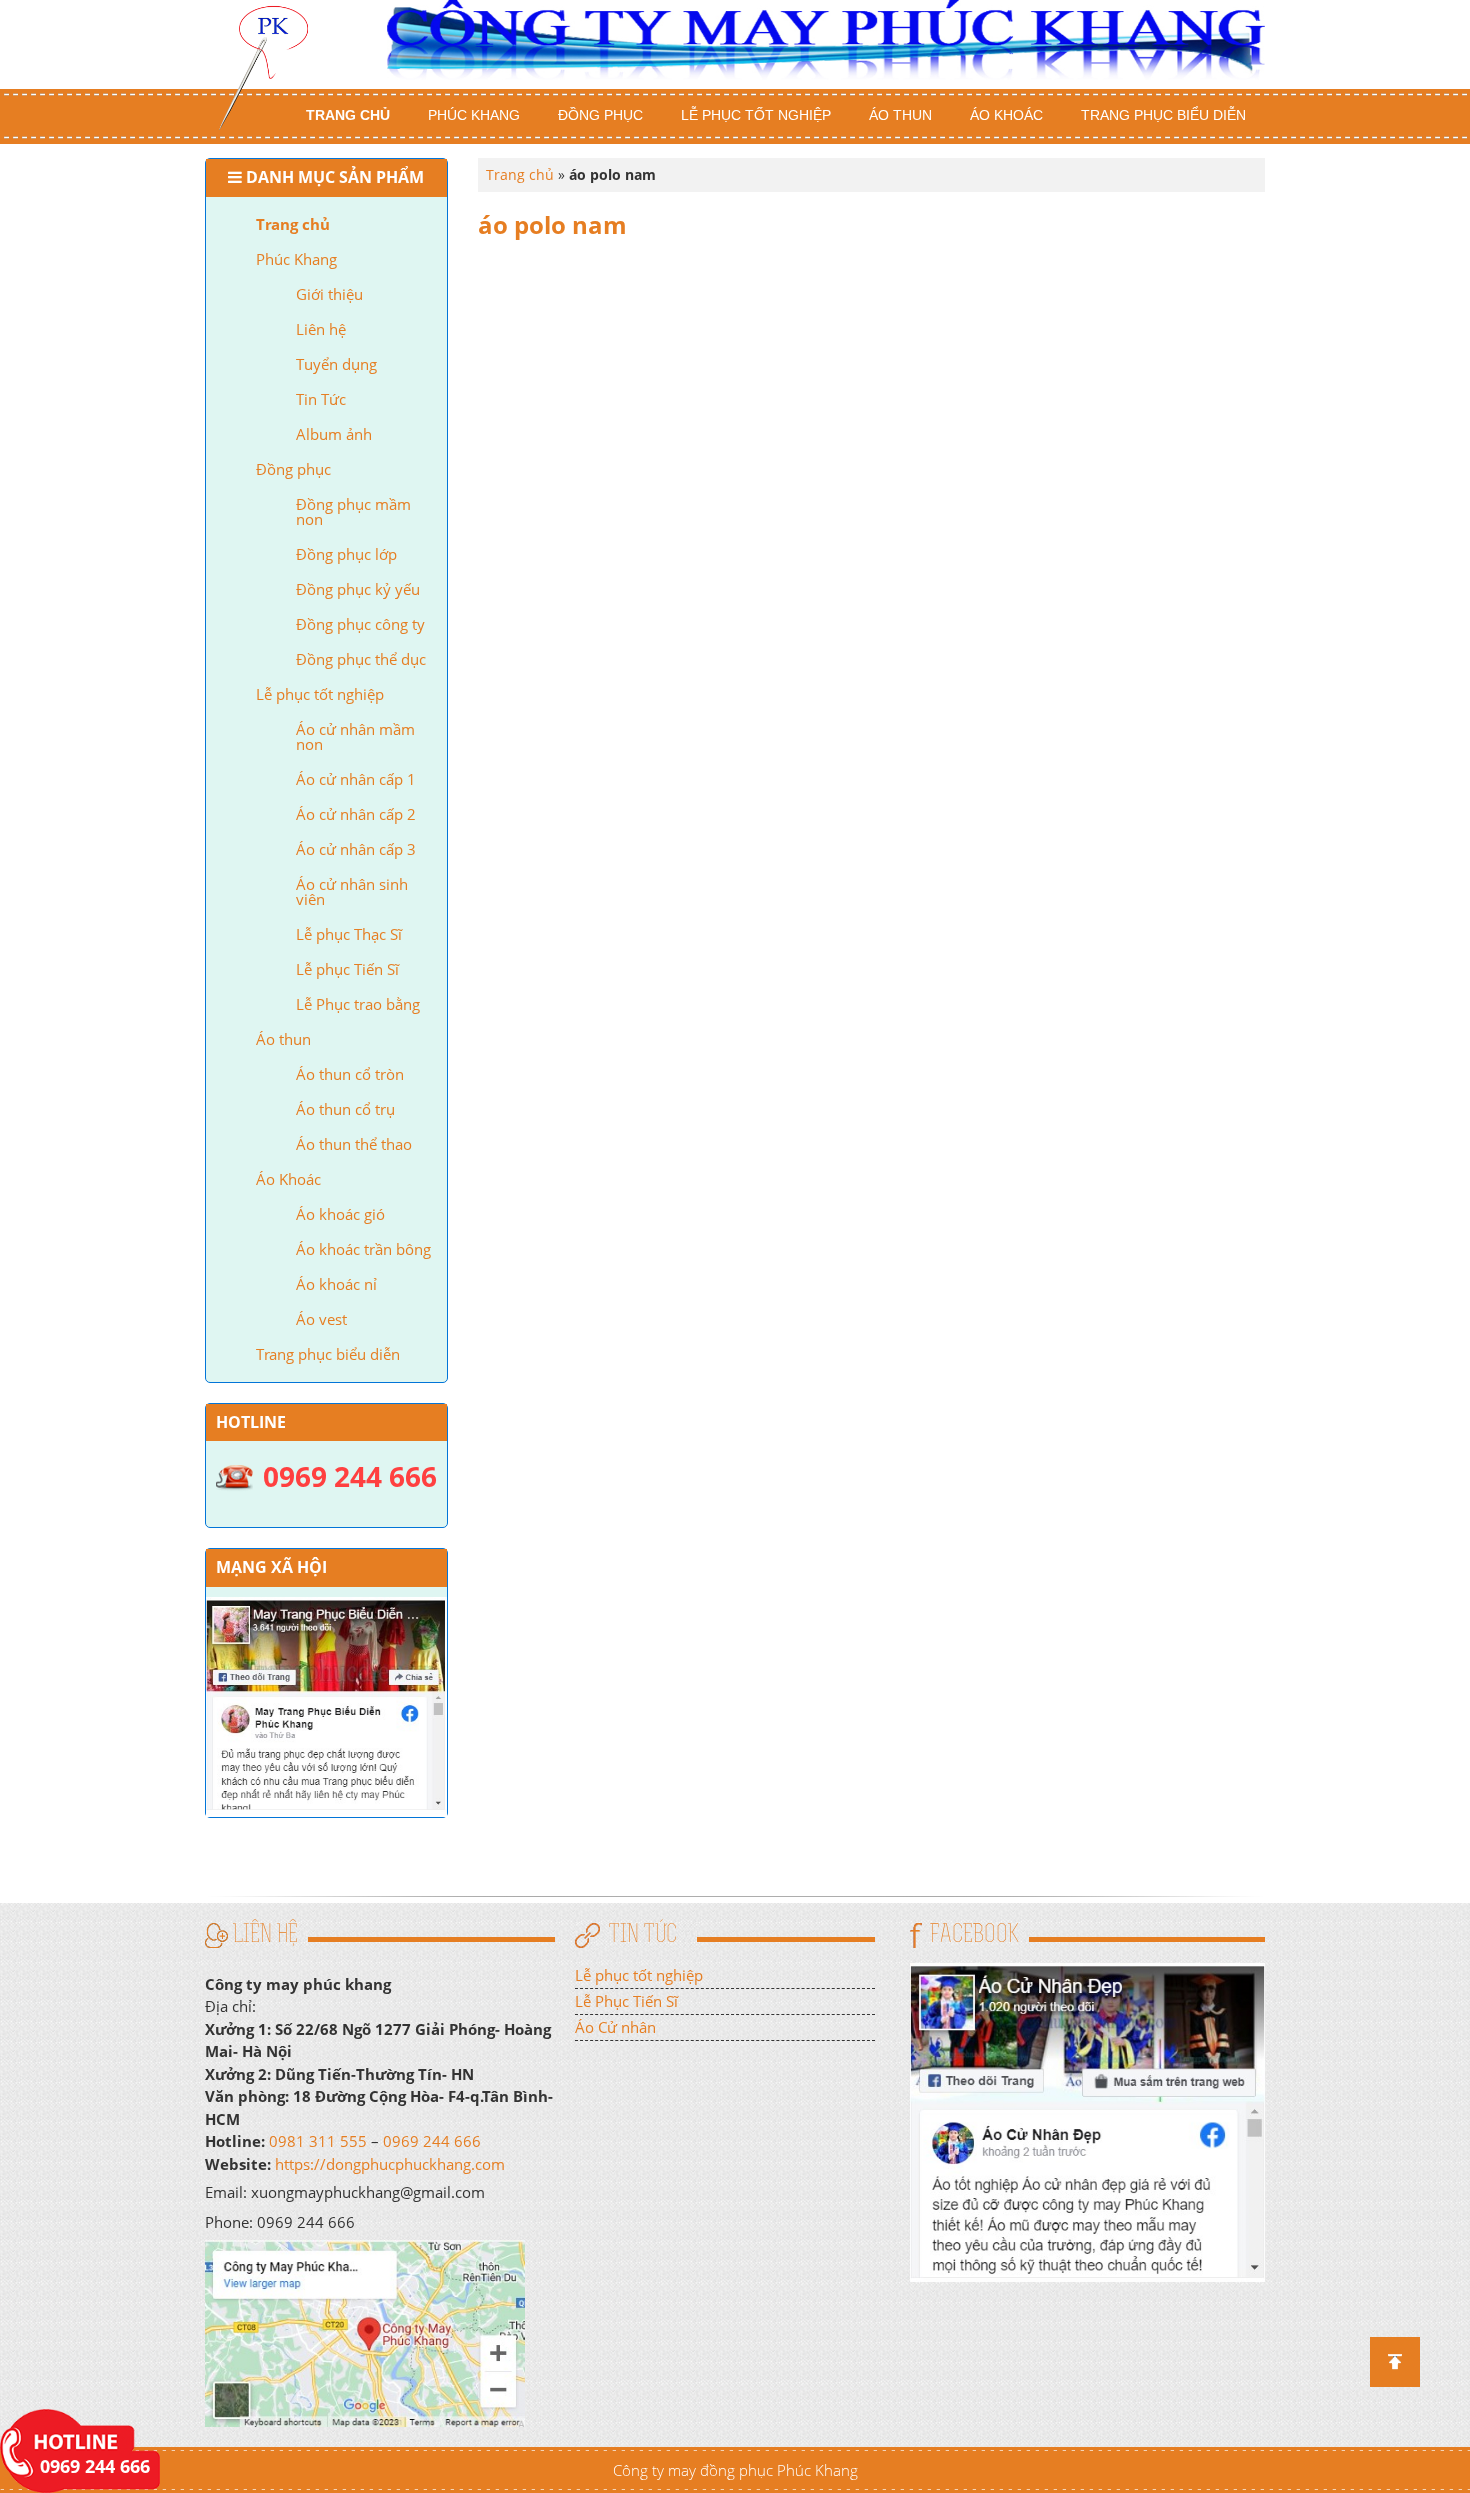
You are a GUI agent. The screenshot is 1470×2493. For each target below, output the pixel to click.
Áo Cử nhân (615, 2027)
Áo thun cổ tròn (350, 1074)
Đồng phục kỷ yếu (358, 589)
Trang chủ (348, 115)
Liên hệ (321, 329)
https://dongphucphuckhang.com (390, 2164)
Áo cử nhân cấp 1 (356, 779)
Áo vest (321, 1319)
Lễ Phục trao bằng (358, 1004)
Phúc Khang (474, 115)
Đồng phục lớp (346, 554)
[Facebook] (1087, 2120)
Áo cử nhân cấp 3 (356, 849)
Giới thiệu (329, 294)
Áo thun (900, 115)
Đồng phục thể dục (361, 659)
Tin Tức (321, 399)
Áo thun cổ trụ (345, 1109)
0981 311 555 (318, 2141)
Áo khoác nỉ (336, 1284)
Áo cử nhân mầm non (355, 736)
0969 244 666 (432, 2141)
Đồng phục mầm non (353, 511)
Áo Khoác (1006, 115)
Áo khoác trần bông (363, 1249)
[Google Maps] (365, 2332)
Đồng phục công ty (360, 624)
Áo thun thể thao (354, 1144)
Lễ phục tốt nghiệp (756, 115)
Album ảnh (334, 434)
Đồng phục (600, 115)
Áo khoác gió (340, 1214)
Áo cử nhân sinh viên (352, 891)
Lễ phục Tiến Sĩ (347, 969)
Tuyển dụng (336, 364)
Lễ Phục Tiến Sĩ (626, 2001)
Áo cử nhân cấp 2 (356, 814)
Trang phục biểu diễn (1163, 115)
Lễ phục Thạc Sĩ (349, 934)
